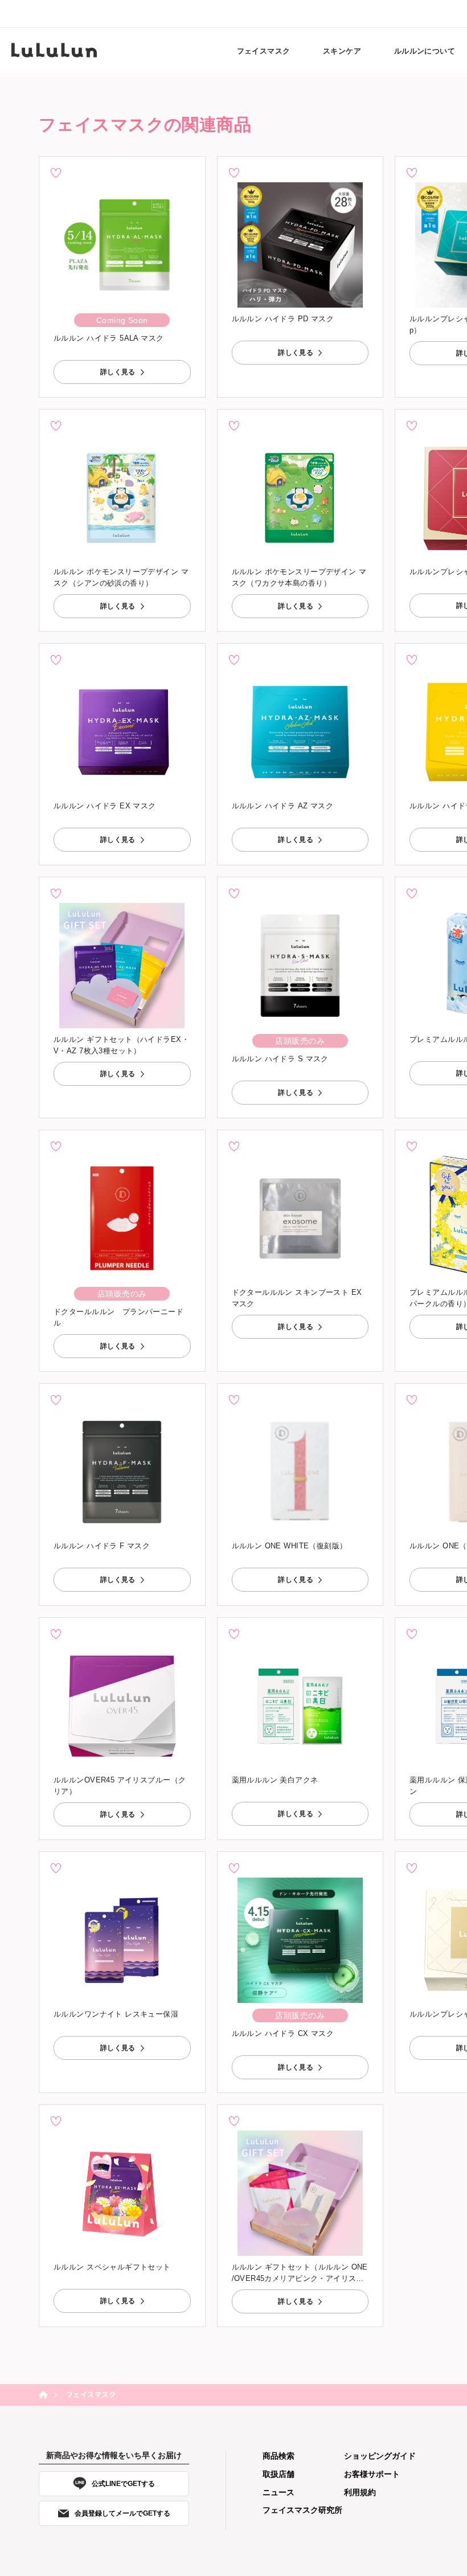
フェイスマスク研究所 (302, 2510)
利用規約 (360, 2492)
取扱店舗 (278, 2474)
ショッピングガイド (380, 2456)
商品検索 (278, 2456)
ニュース (278, 2492)
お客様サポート (372, 2474)
